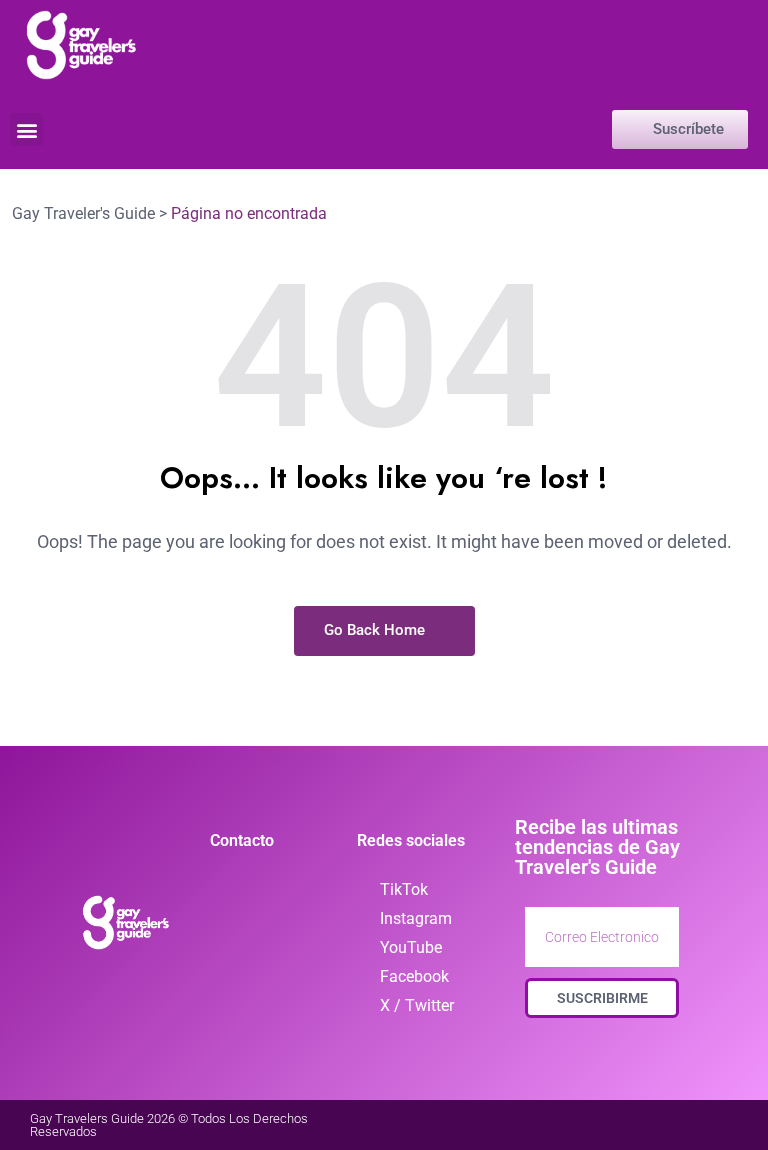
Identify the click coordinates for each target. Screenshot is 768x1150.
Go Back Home (376, 630)
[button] (26, 129)
